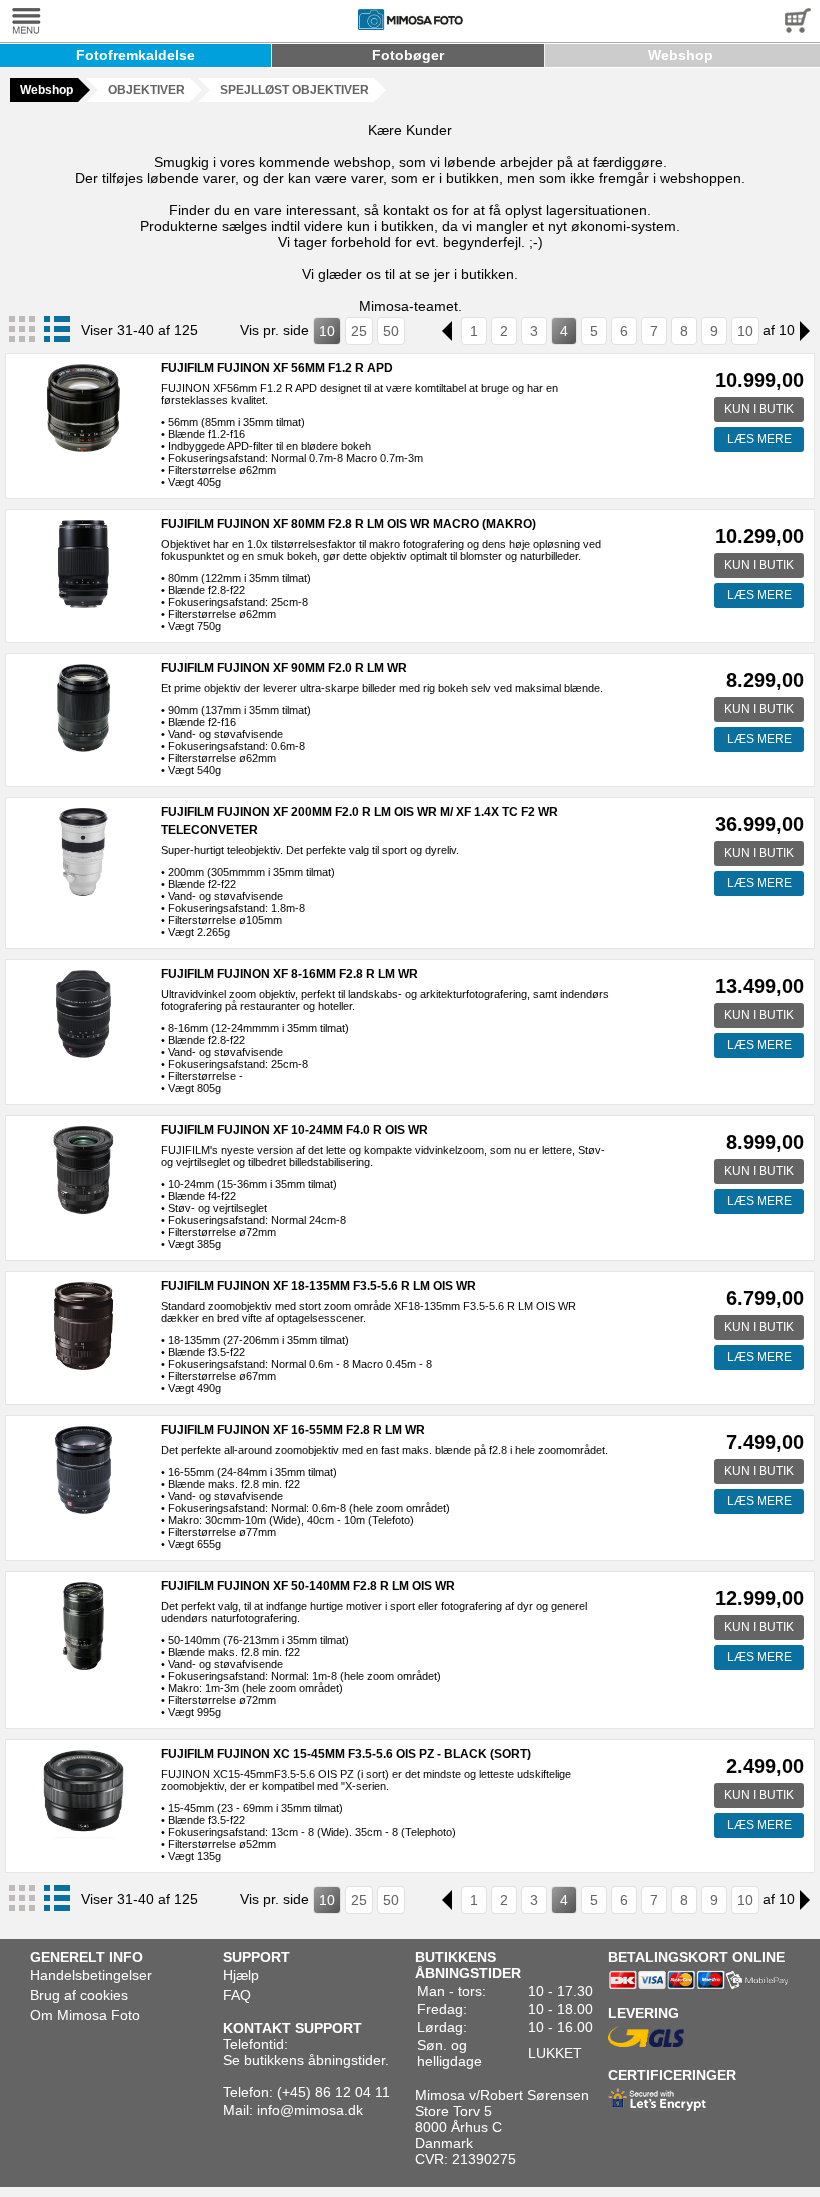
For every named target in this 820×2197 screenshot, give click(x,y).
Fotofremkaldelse (135, 55)
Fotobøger (408, 55)
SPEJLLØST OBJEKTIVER (294, 90)
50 (391, 331)
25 (359, 331)
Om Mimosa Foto (85, 2015)
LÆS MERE (759, 439)
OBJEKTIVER (146, 90)
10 (327, 331)
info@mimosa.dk (310, 2110)
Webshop (680, 55)
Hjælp (241, 1975)
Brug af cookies (79, 1995)
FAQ (237, 1995)
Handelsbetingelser (91, 1975)
